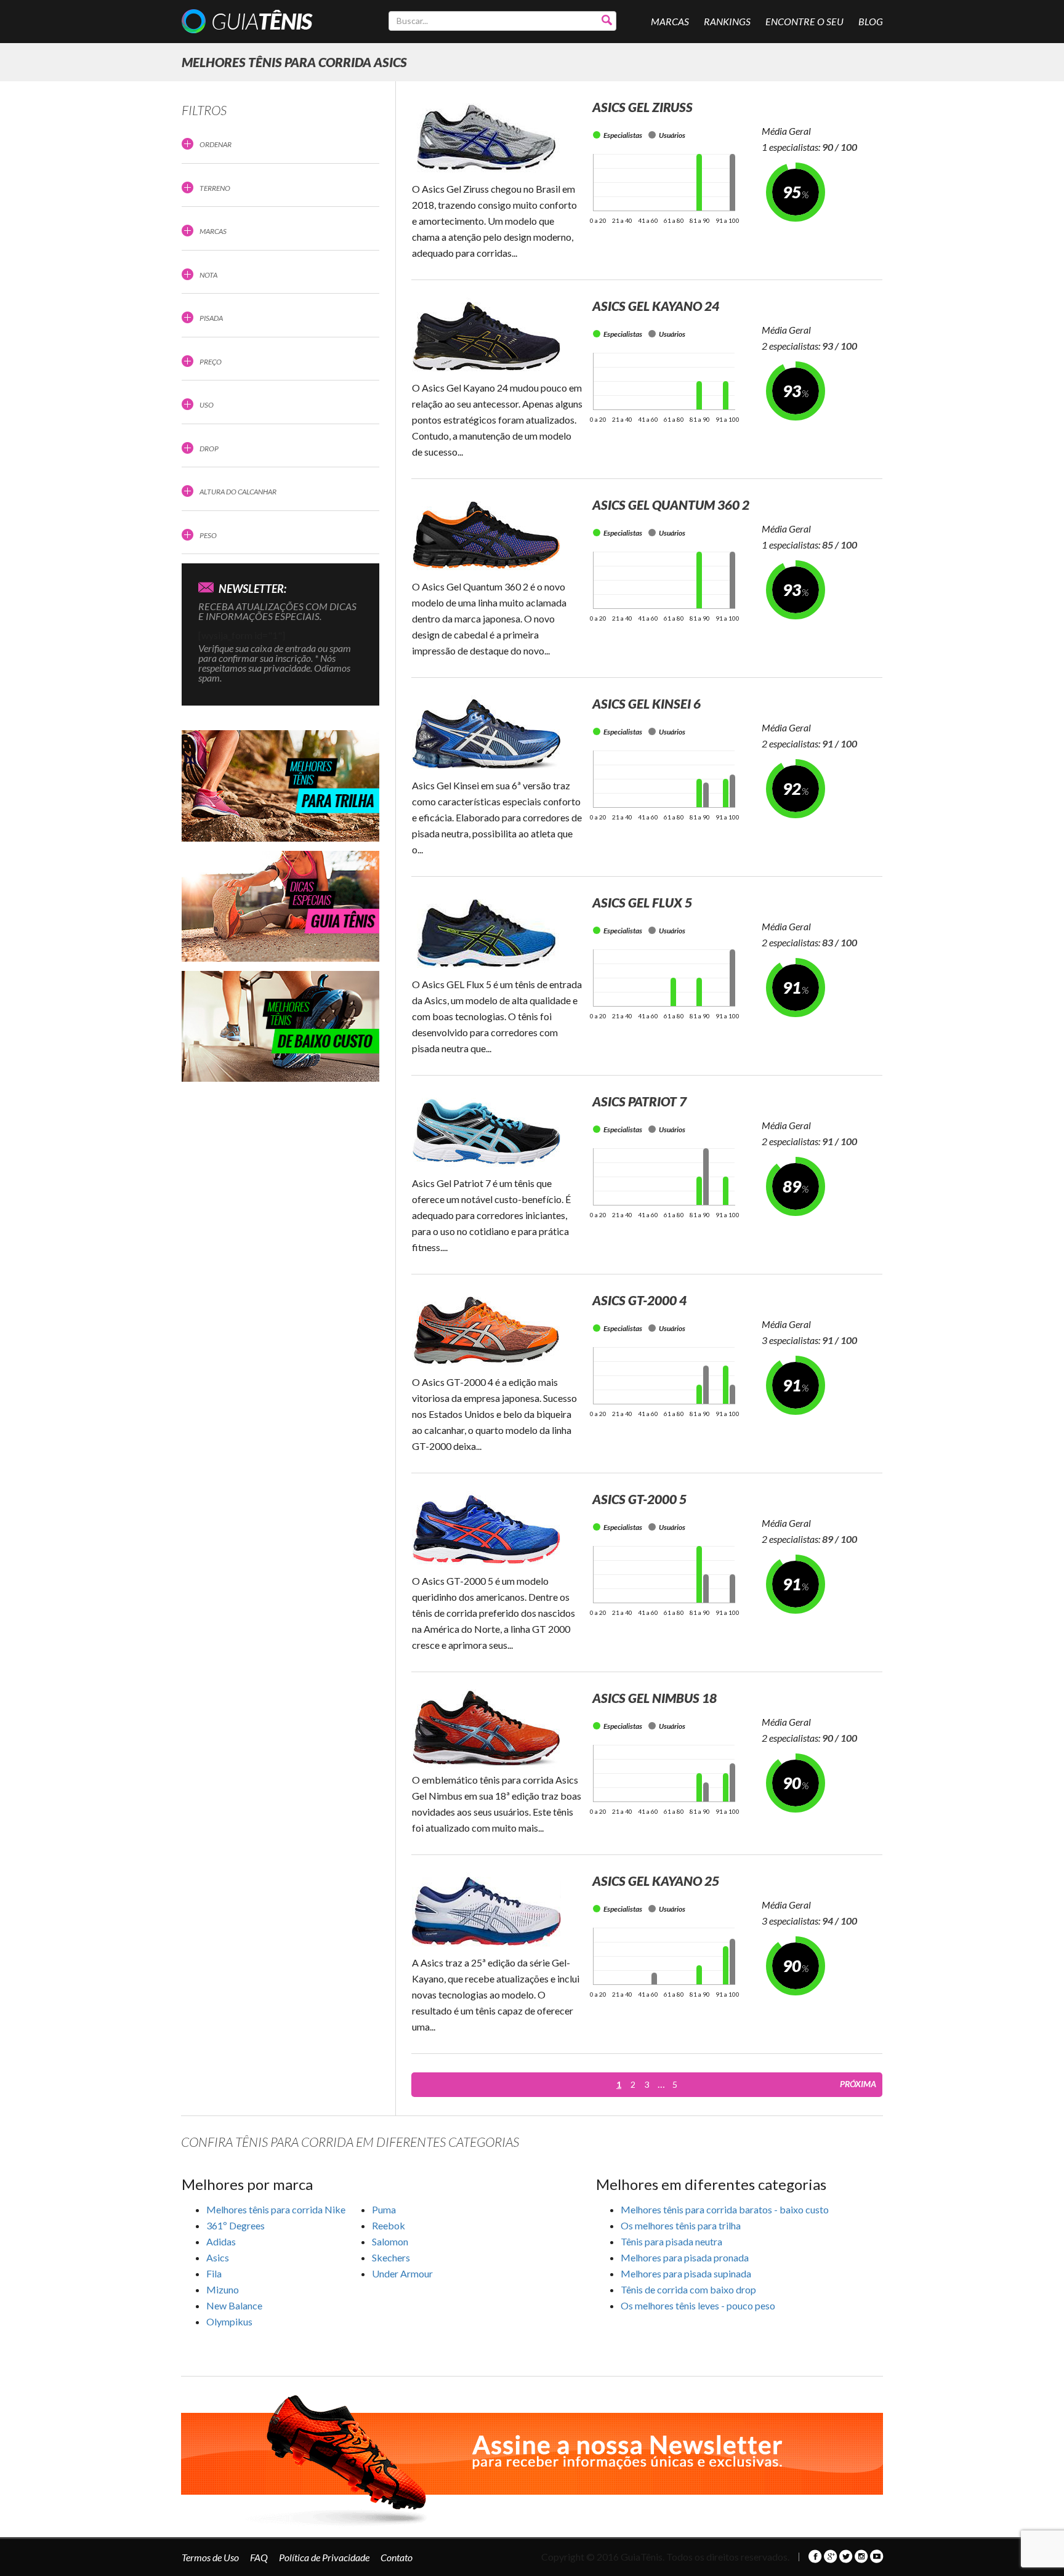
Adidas (221, 2241)
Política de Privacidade (324, 2557)
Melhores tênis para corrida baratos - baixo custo (725, 2209)
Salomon (390, 2241)
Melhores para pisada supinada (686, 2273)
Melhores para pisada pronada (685, 2257)
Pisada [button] (211, 318)
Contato (397, 2557)
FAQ (259, 2557)
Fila (214, 2273)
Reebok (389, 2225)
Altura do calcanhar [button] (238, 492)
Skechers (391, 2257)
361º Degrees (236, 2225)
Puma (384, 2209)
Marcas (670, 21)
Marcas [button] (213, 231)
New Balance (234, 2305)
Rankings (727, 21)
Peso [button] (208, 535)
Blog (871, 21)
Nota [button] (208, 275)
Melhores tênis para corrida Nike (276, 2209)
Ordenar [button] (216, 144)
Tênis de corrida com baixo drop (688, 2289)
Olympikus (229, 2321)
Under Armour (402, 2273)
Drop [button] (209, 449)
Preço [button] (211, 362)
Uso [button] (207, 405)
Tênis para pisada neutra (671, 2241)
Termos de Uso (210, 2557)
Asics (218, 2257)
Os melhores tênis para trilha (681, 2225)
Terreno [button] (215, 188)
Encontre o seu (804, 21)
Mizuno (223, 2289)
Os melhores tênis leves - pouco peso (698, 2305)
